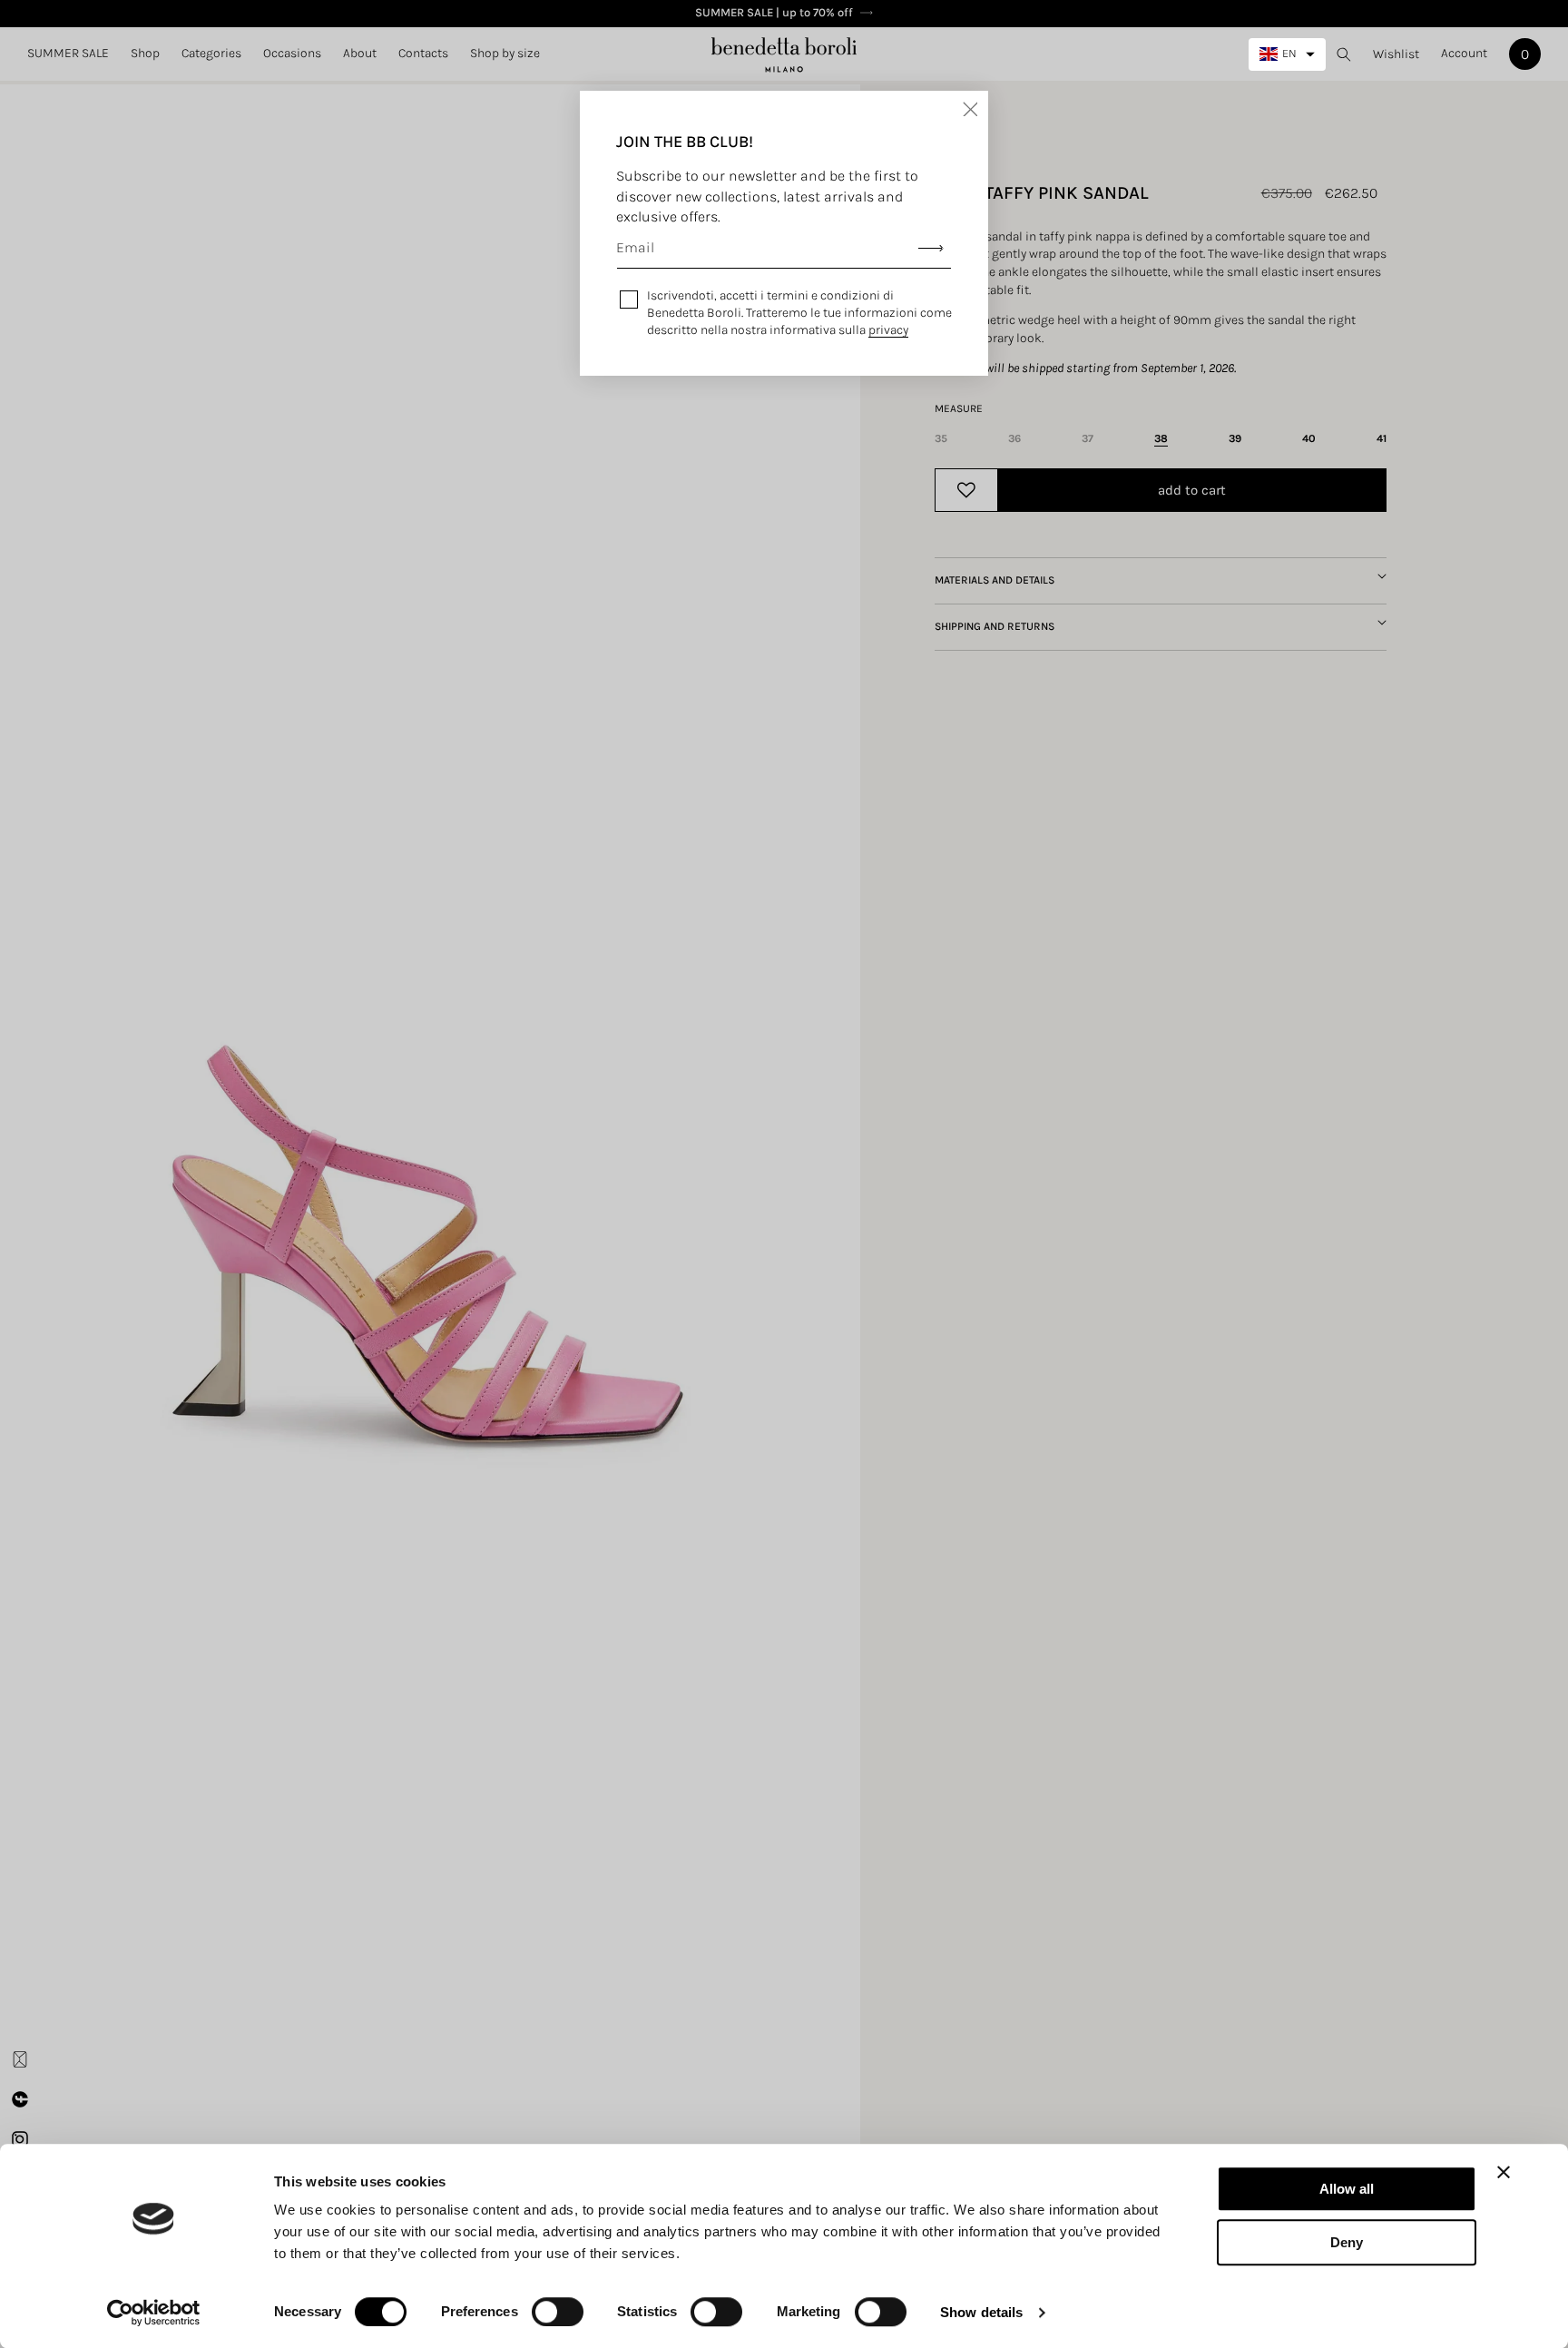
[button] (145, 54)
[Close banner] (1504, 2172)
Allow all (1347, 2189)
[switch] (558, 2312)
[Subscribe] (931, 248)
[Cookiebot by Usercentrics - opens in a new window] (154, 2313)
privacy (888, 330)
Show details (981, 2312)
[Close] (970, 109)
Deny (1347, 2242)
